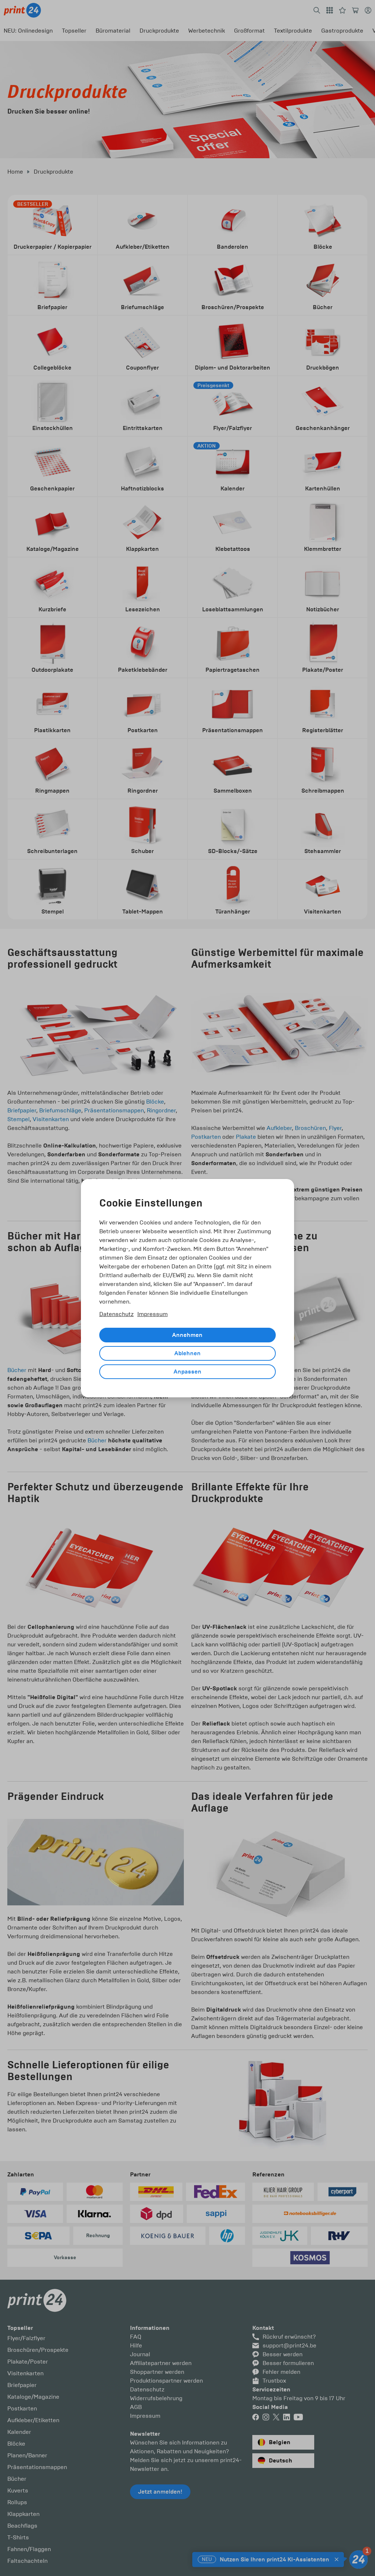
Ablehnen (187, 1353)
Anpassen (187, 1372)
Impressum (153, 1314)
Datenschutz (116, 1314)
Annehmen (187, 1335)
